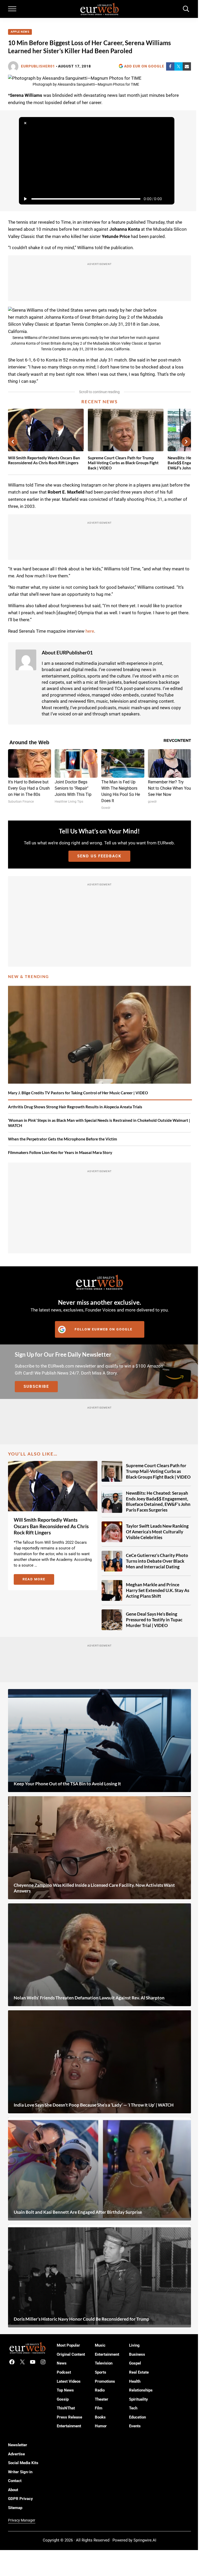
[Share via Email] (187, 66)
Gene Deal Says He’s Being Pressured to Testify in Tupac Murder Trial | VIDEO (154, 1620)
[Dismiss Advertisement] (25, 123)
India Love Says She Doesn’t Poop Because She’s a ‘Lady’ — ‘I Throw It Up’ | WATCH (94, 2105)
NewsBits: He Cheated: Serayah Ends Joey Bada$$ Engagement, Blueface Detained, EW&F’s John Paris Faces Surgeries (158, 1501)
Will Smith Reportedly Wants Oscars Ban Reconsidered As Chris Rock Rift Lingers (44, 460)
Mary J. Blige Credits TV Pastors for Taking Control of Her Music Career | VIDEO (78, 1093)
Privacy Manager (22, 2520)
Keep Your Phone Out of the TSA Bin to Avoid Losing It (67, 1784)
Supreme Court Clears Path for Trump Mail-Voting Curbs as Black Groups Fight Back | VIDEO (123, 463)
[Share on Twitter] (179, 66)
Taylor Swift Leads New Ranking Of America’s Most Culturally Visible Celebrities (157, 1532)
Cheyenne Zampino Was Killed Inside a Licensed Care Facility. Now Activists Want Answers (94, 1888)
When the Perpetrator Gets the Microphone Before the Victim (63, 1139)
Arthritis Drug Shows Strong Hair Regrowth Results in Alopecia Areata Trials (75, 1107)
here (90, 631)
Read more (38, 1580)
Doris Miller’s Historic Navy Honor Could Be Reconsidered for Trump (81, 2319)
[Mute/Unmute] (168, 199)
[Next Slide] (186, 442)
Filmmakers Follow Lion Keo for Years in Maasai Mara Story (60, 1152)
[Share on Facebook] (170, 66)
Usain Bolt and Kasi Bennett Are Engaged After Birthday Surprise (78, 2212)
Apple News (20, 32)
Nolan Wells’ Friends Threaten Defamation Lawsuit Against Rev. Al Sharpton (89, 1998)
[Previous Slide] (13, 442)
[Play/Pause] (25, 199)
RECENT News (99, 402)
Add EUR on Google (144, 66)
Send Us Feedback (99, 856)
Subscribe (36, 1386)
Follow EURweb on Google (104, 1329)
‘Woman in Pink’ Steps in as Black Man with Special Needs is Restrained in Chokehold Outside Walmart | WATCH (99, 1123)
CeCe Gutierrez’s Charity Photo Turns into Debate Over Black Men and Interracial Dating (157, 1561)
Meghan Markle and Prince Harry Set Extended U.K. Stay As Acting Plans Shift (158, 1590)
